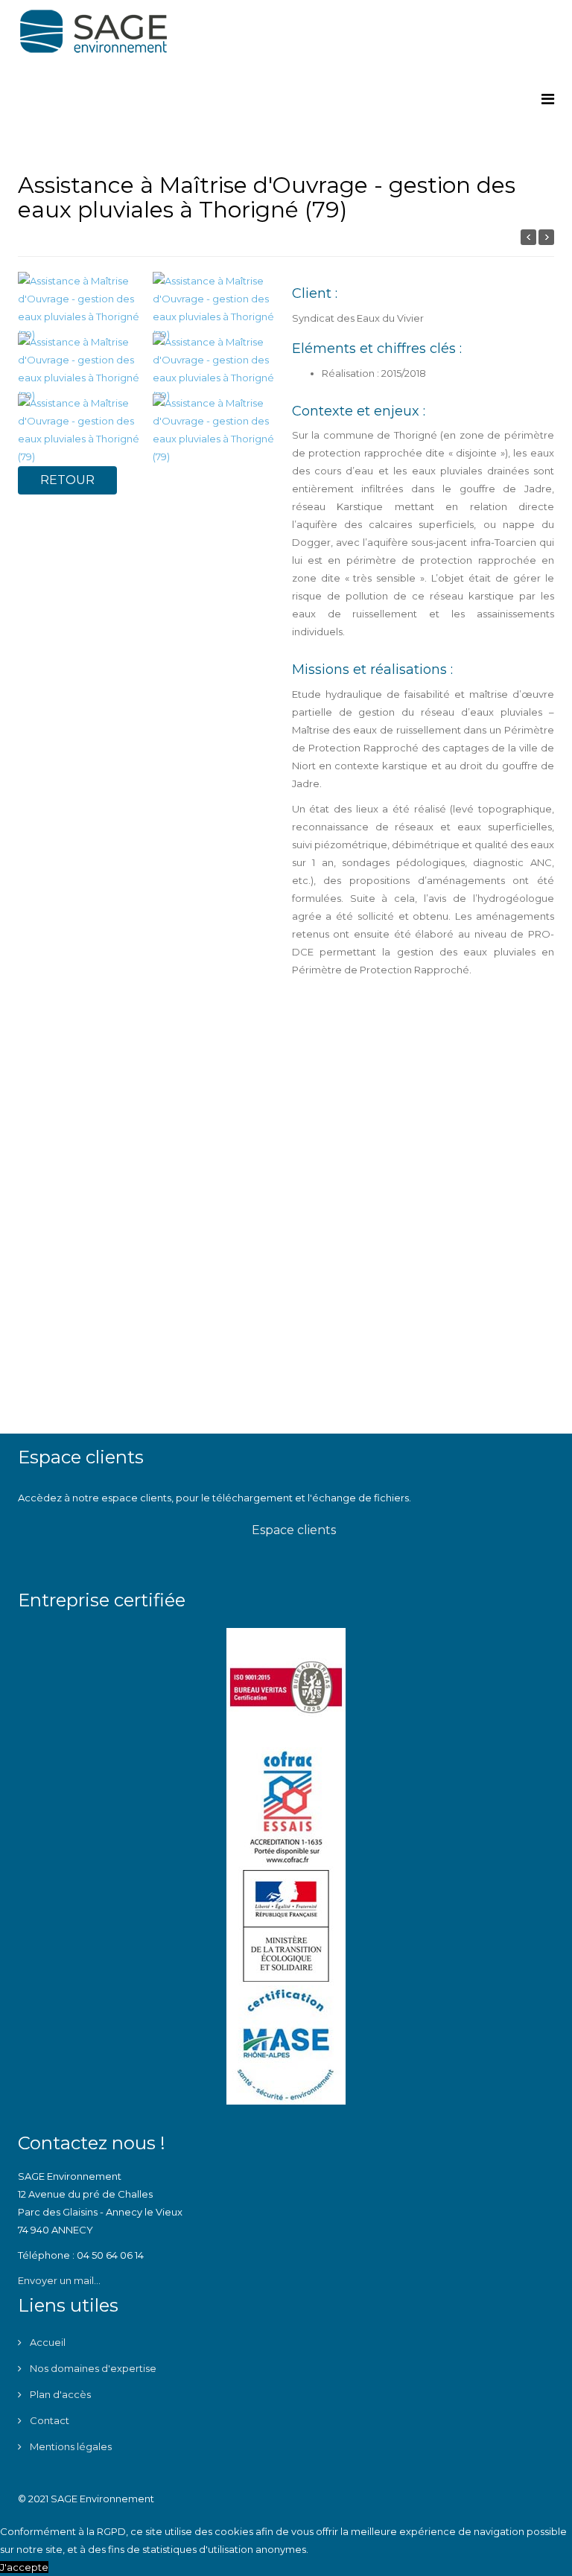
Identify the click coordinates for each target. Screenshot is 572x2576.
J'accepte (24, 2567)
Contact (48, 2420)
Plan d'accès (59, 2394)
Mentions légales (70, 2446)
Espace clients (292, 1530)
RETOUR (67, 480)
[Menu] (548, 99)
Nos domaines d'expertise (92, 2368)
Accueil (47, 2342)
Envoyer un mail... (59, 2280)
